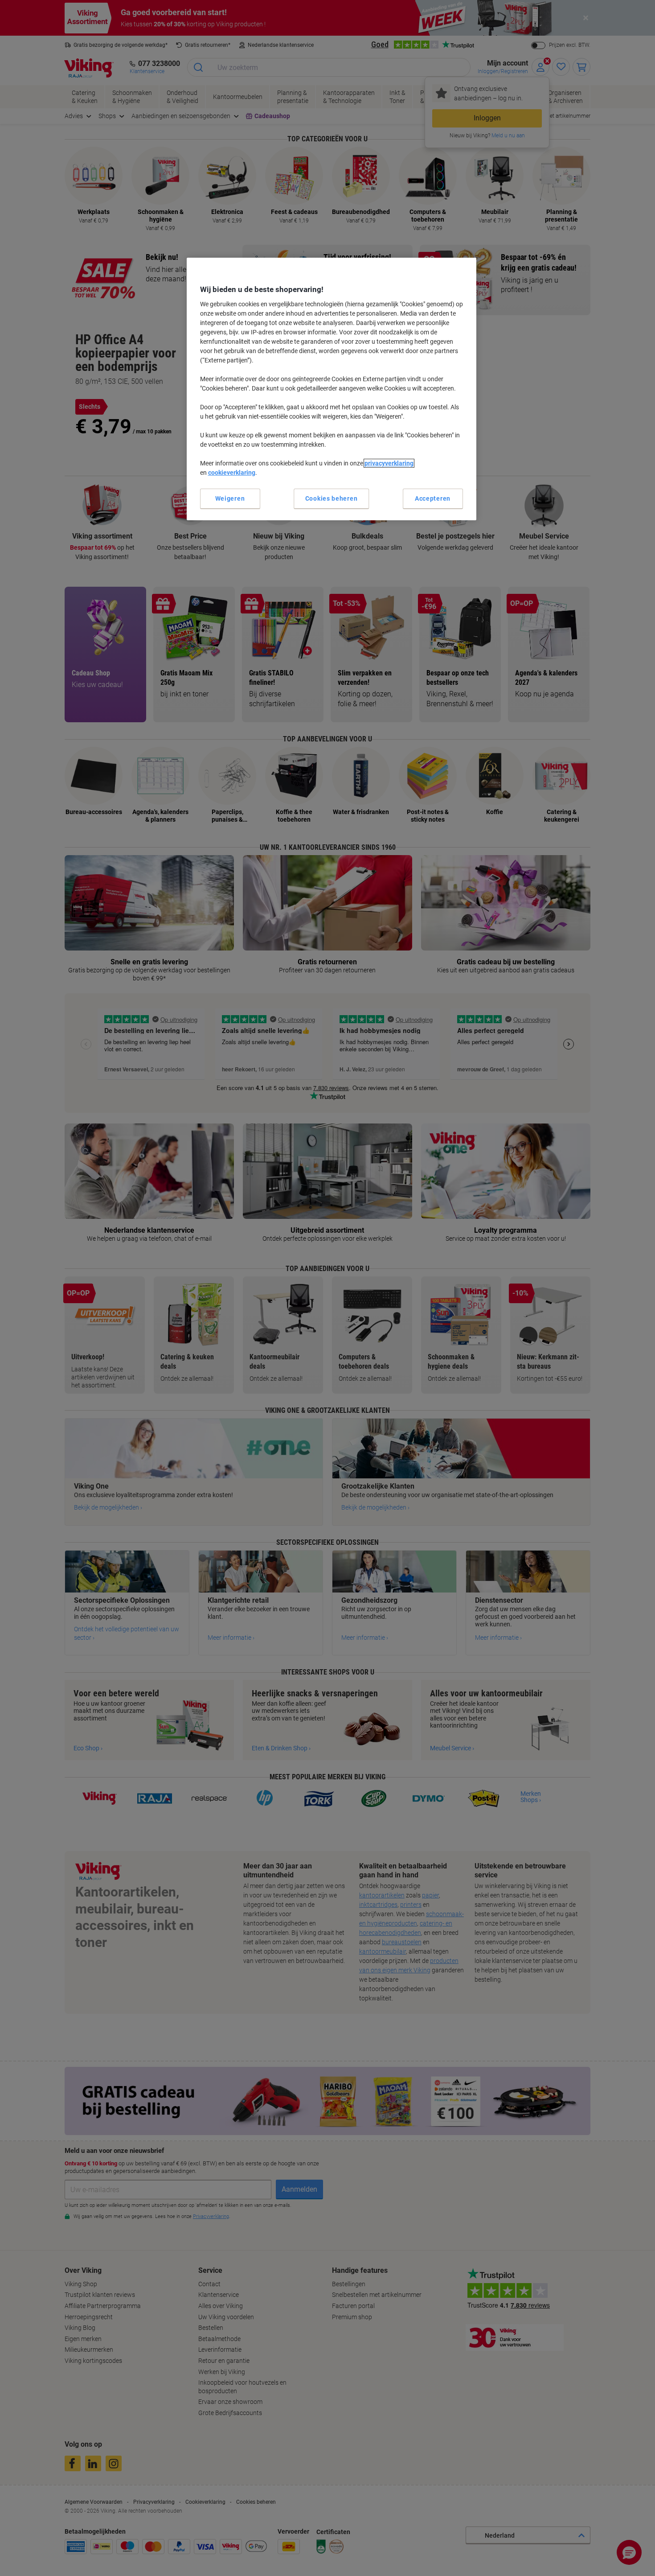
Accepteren (433, 498)
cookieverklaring (232, 473)
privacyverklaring (389, 463)
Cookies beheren (332, 498)
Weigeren (230, 498)
